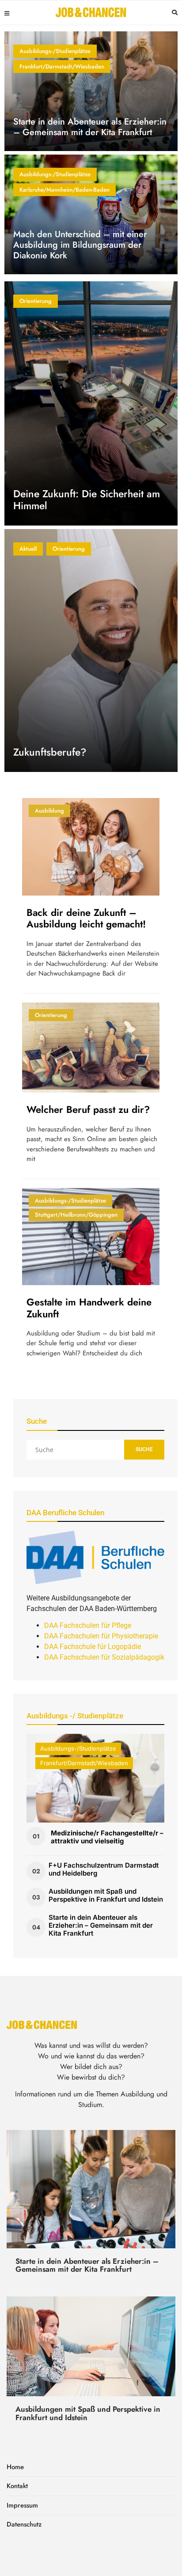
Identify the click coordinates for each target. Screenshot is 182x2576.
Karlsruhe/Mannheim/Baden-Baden (64, 190)
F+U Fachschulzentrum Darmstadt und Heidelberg (104, 1869)
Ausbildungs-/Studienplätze (55, 51)
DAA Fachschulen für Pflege (88, 1625)
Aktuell (28, 549)
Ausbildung (49, 811)
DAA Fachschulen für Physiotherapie (101, 1636)
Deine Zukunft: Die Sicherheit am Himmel (87, 500)
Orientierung (36, 301)
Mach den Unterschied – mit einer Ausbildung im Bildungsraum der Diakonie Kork (80, 245)
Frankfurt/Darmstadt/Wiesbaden (62, 66)
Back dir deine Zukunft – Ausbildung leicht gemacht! (86, 918)
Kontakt (17, 2486)
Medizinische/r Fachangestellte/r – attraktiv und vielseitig (107, 1837)
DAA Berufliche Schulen (65, 1513)
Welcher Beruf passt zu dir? (88, 1109)
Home (15, 2467)
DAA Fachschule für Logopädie (93, 1647)
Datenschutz (24, 2524)
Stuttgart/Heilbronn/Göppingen (76, 1215)
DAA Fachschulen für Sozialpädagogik (104, 1657)
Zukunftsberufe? (50, 752)
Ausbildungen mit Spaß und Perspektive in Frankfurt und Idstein (106, 1895)
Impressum (22, 2505)
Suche (144, 1449)
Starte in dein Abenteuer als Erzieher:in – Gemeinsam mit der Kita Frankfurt (90, 127)
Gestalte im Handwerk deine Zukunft (89, 1308)
